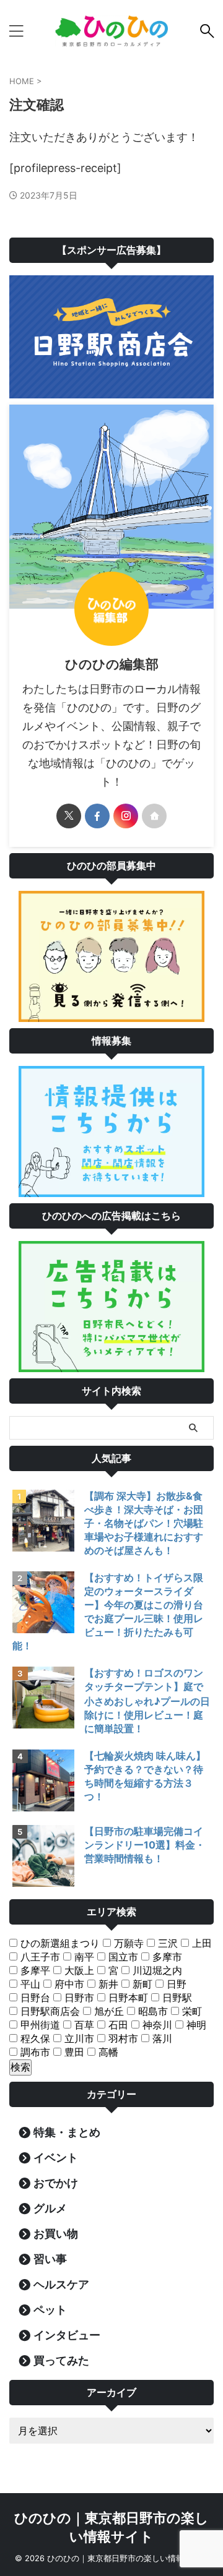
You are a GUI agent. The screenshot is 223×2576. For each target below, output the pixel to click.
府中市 (68, 1984)
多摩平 (34, 1970)
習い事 (50, 2259)
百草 (83, 2025)
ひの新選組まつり (59, 1943)
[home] (154, 816)
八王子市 (39, 1957)
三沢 (166, 1943)
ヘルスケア (61, 2284)
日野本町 (127, 1998)
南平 (83, 1957)
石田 (117, 2025)
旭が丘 (107, 2011)
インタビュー (67, 2335)
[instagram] (126, 816)
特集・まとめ (67, 2132)
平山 (29, 1984)
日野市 (78, 1998)
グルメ (50, 2208)
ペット (50, 2310)
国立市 (122, 1957)
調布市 (34, 2052)
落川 (161, 2038)
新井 (107, 1984)
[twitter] (69, 816)
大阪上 (78, 1970)
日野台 (34, 1998)
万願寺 (127, 1943)
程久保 (34, 2038)
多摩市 (166, 1957)
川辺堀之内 (156, 1970)
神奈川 (156, 2025)
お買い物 (56, 2234)
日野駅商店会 (49, 2011)
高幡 (107, 2052)
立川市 (78, 2038)
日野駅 (176, 1998)
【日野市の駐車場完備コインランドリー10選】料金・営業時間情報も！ (145, 1845)
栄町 (190, 2011)
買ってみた (61, 2360)
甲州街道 (39, 2025)
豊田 (73, 2052)
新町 (141, 1984)
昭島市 (151, 2011)
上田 (200, 1943)
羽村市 (122, 2038)
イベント (56, 2157)
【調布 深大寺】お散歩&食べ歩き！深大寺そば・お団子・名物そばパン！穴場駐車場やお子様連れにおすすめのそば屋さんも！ (144, 1523)
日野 (175, 1984)
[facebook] (97, 816)
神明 (195, 2025)
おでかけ (56, 2183)
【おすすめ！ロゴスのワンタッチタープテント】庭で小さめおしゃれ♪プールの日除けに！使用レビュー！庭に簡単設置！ (147, 1701)
